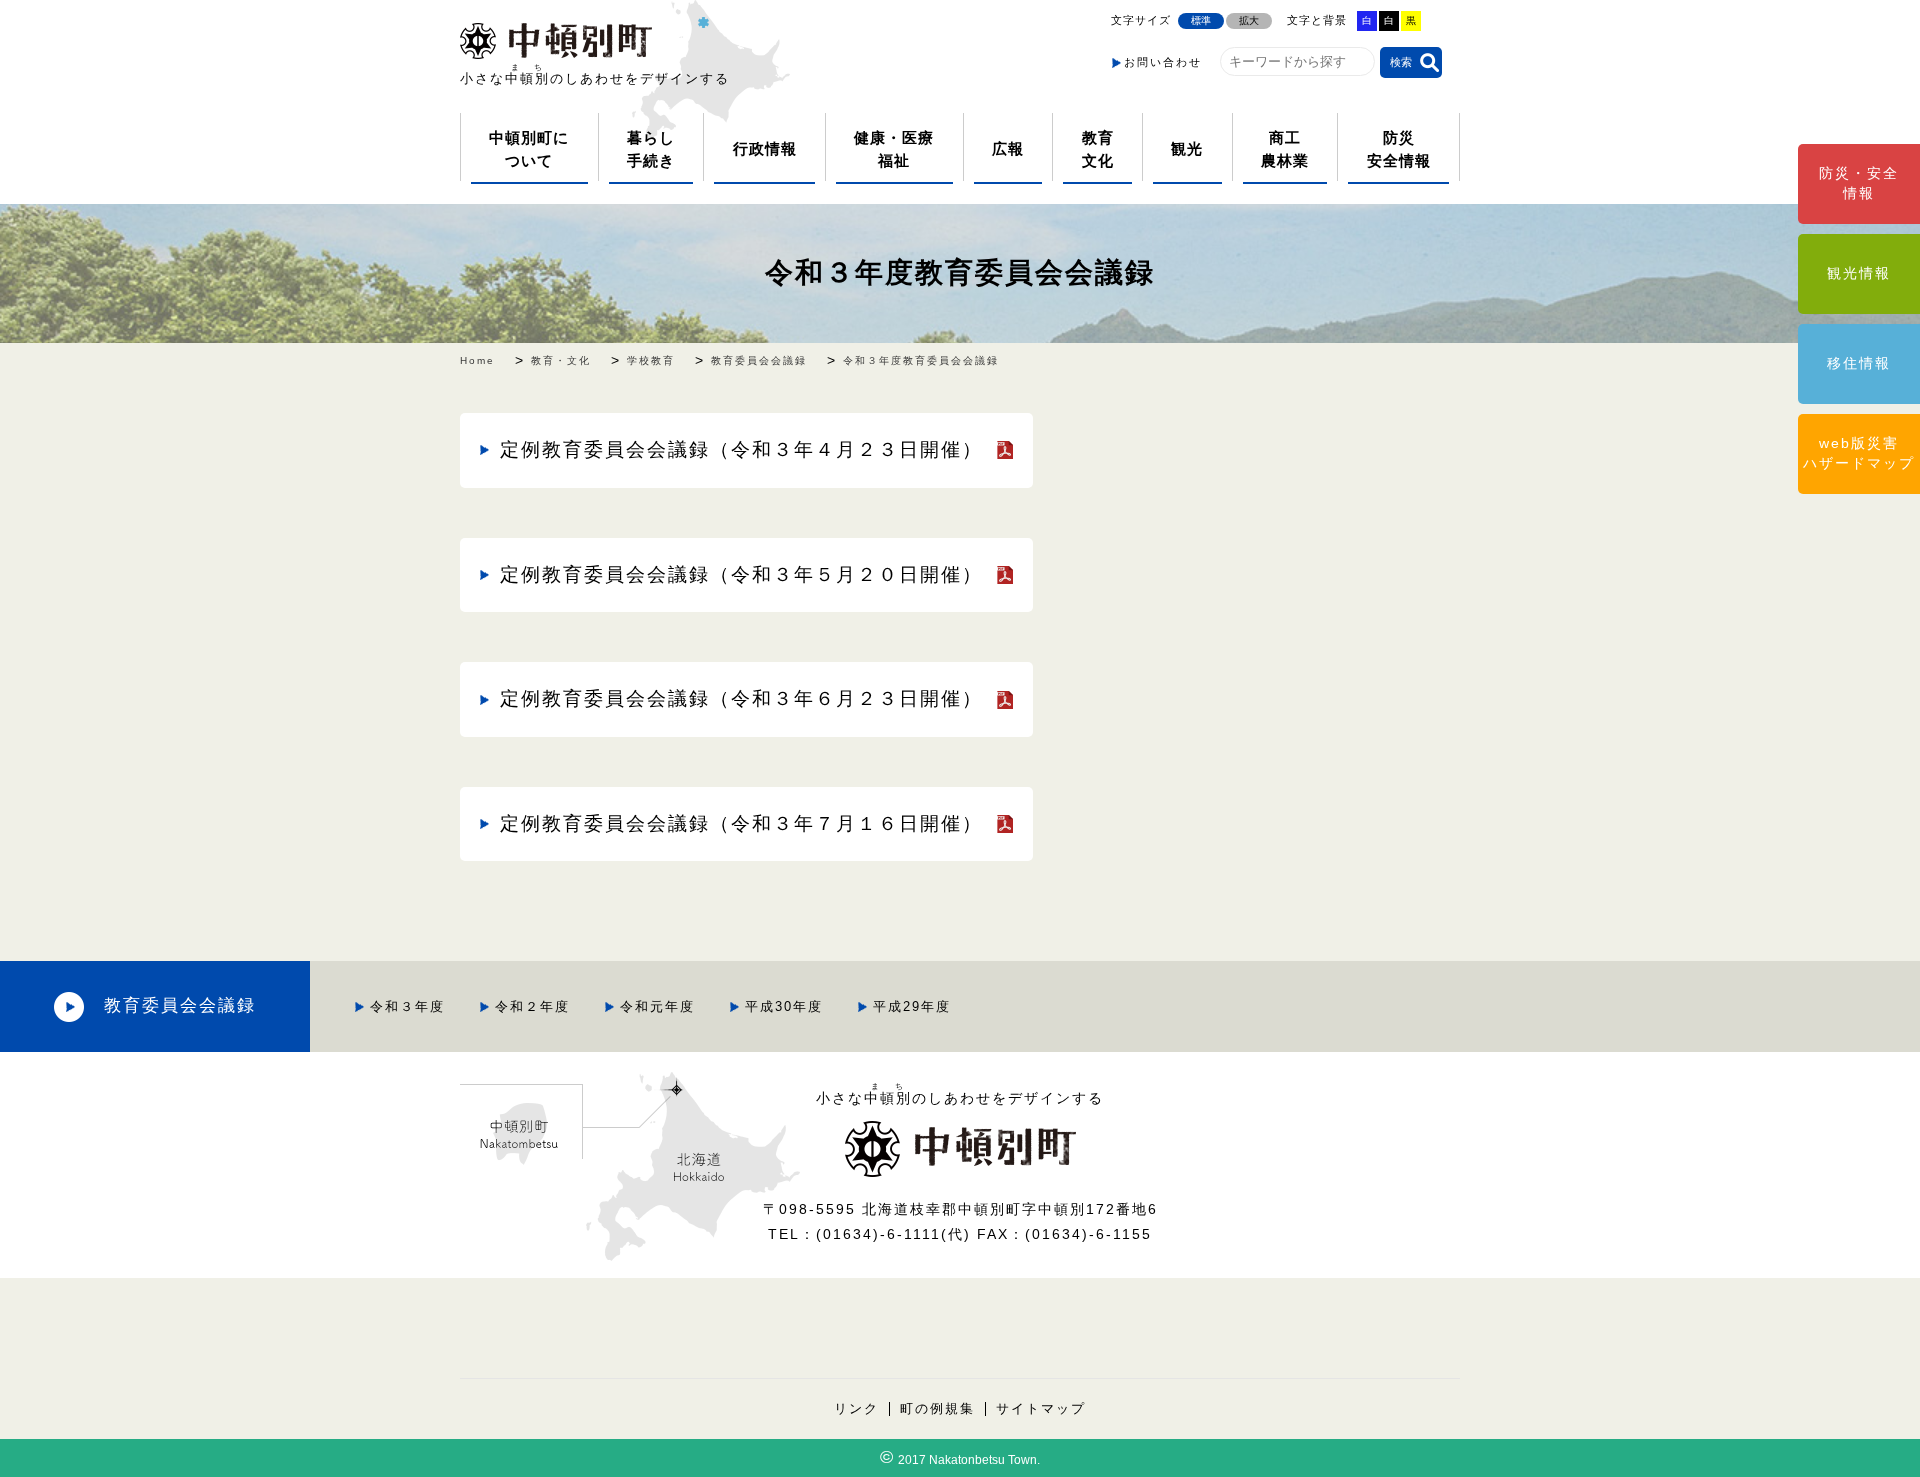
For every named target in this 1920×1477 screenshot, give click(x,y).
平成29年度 (912, 1006)
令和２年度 (532, 1006)
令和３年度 (407, 1006)
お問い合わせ (1163, 62)
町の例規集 (937, 1409)
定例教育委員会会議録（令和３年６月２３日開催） (741, 698)
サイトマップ (1041, 1409)
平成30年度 (784, 1006)
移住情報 (1859, 363)
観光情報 (1859, 273)
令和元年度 (657, 1006)
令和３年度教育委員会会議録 (960, 272)
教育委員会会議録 (180, 1005)
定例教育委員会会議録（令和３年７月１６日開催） (741, 823)
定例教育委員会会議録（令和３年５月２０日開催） (741, 574)
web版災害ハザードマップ (1859, 453)
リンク (856, 1409)
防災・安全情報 (1859, 183)
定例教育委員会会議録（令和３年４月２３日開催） (741, 449)
